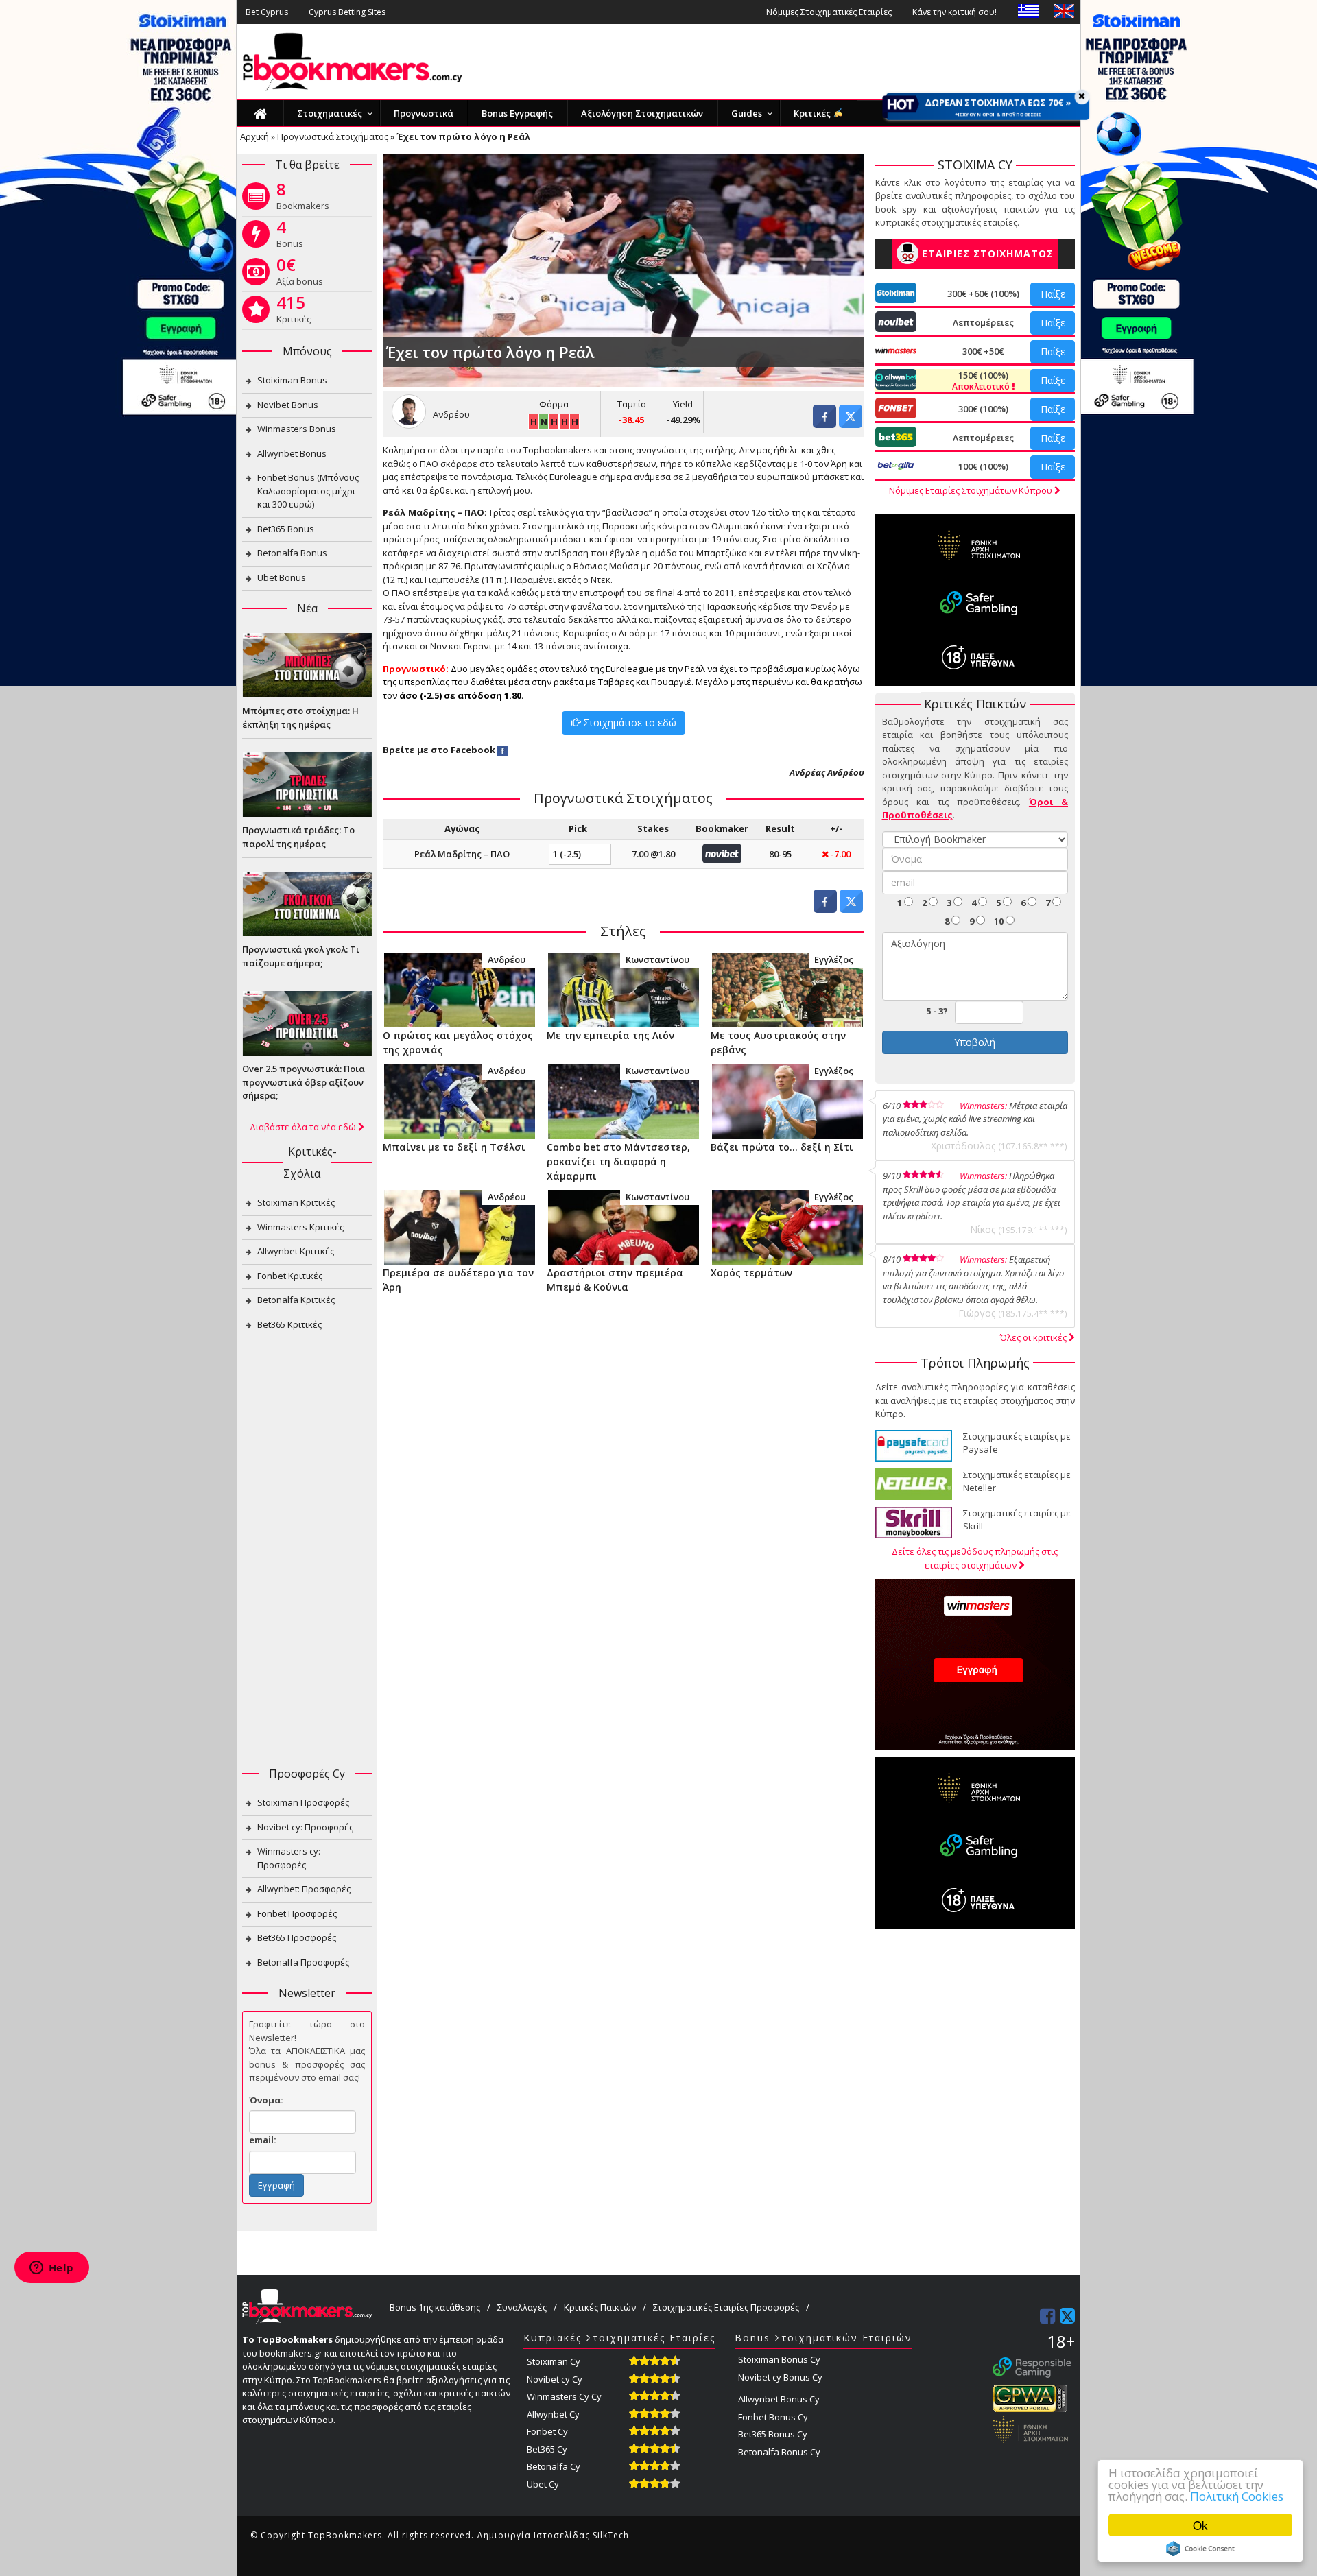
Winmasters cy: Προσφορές (289, 1858)
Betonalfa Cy (554, 2466)
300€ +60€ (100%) (983, 294)
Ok (1200, 2525)
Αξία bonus (300, 274)
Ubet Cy (543, 2484)
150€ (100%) (982, 381)
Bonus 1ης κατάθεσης (435, 2307)
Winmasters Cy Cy (564, 2396)
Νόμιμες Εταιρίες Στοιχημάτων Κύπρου (972, 490)
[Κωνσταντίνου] (623, 989)
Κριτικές (294, 312)
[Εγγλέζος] (787, 989)
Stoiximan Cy (554, 2361)
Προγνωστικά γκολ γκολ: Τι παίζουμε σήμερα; (301, 956)
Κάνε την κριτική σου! (954, 12)
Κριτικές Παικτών (600, 2307)
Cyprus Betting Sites (347, 12)
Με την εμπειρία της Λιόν (610, 1035)
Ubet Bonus (282, 577)
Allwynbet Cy (553, 2414)
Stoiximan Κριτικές (296, 1202)
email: (263, 2140)
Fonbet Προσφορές (297, 1913)
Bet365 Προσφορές (297, 1937)
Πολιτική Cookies (1237, 2496)
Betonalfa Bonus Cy (779, 2452)
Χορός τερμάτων (751, 1273)
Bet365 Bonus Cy (773, 2434)
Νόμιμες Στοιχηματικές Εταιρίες (829, 12)
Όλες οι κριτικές (1034, 1337)
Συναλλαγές (522, 2307)
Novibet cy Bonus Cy (780, 2377)
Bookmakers (303, 199)
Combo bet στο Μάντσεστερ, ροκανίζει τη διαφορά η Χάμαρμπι (618, 1161)
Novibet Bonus (288, 405)
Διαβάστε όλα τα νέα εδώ (304, 1127)
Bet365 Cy (547, 2449)
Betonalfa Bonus (292, 553)
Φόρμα (554, 404)
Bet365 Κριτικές (289, 1324)
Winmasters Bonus (297, 429)
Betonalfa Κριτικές (296, 1300)
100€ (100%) (983, 466)
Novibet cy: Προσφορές (305, 1827)
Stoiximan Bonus (292, 380)
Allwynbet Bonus (292, 453)
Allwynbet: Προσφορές (304, 1889)
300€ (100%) (983, 409)
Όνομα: (266, 2100)
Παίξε (1053, 294)
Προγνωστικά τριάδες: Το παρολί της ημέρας (298, 837)
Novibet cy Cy (555, 2379)
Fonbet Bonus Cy (773, 2417)
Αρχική (254, 136)
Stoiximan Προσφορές (303, 1802)
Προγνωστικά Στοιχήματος (333, 136)
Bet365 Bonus (286, 529)
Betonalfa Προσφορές (303, 1962)
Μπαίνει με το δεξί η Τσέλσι (454, 1147)
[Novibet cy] (722, 852)
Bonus (290, 237)
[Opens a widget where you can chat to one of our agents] (51, 2269)
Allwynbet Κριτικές (296, 1251)
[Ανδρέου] (459, 989)
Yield (683, 404)
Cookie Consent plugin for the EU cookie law (1200, 2549)
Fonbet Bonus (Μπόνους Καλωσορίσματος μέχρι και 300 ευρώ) (308, 491)
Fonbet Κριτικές (290, 1276)
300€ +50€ (983, 351)
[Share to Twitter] (851, 424)
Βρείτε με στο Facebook (439, 750)
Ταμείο (632, 404)
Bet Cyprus (267, 12)
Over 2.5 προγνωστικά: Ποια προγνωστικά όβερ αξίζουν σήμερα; (304, 1082)
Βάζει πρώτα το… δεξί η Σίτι (782, 1147)
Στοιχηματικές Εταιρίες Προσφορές (726, 2307)
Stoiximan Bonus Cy (779, 2359)
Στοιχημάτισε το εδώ (628, 723)
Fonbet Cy (547, 2431)
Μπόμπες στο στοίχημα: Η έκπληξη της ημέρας (300, 717)
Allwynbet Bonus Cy (779, 2399)
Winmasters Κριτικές (300, 1227)
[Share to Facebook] (824, 424)
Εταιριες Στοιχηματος (988, 253)
